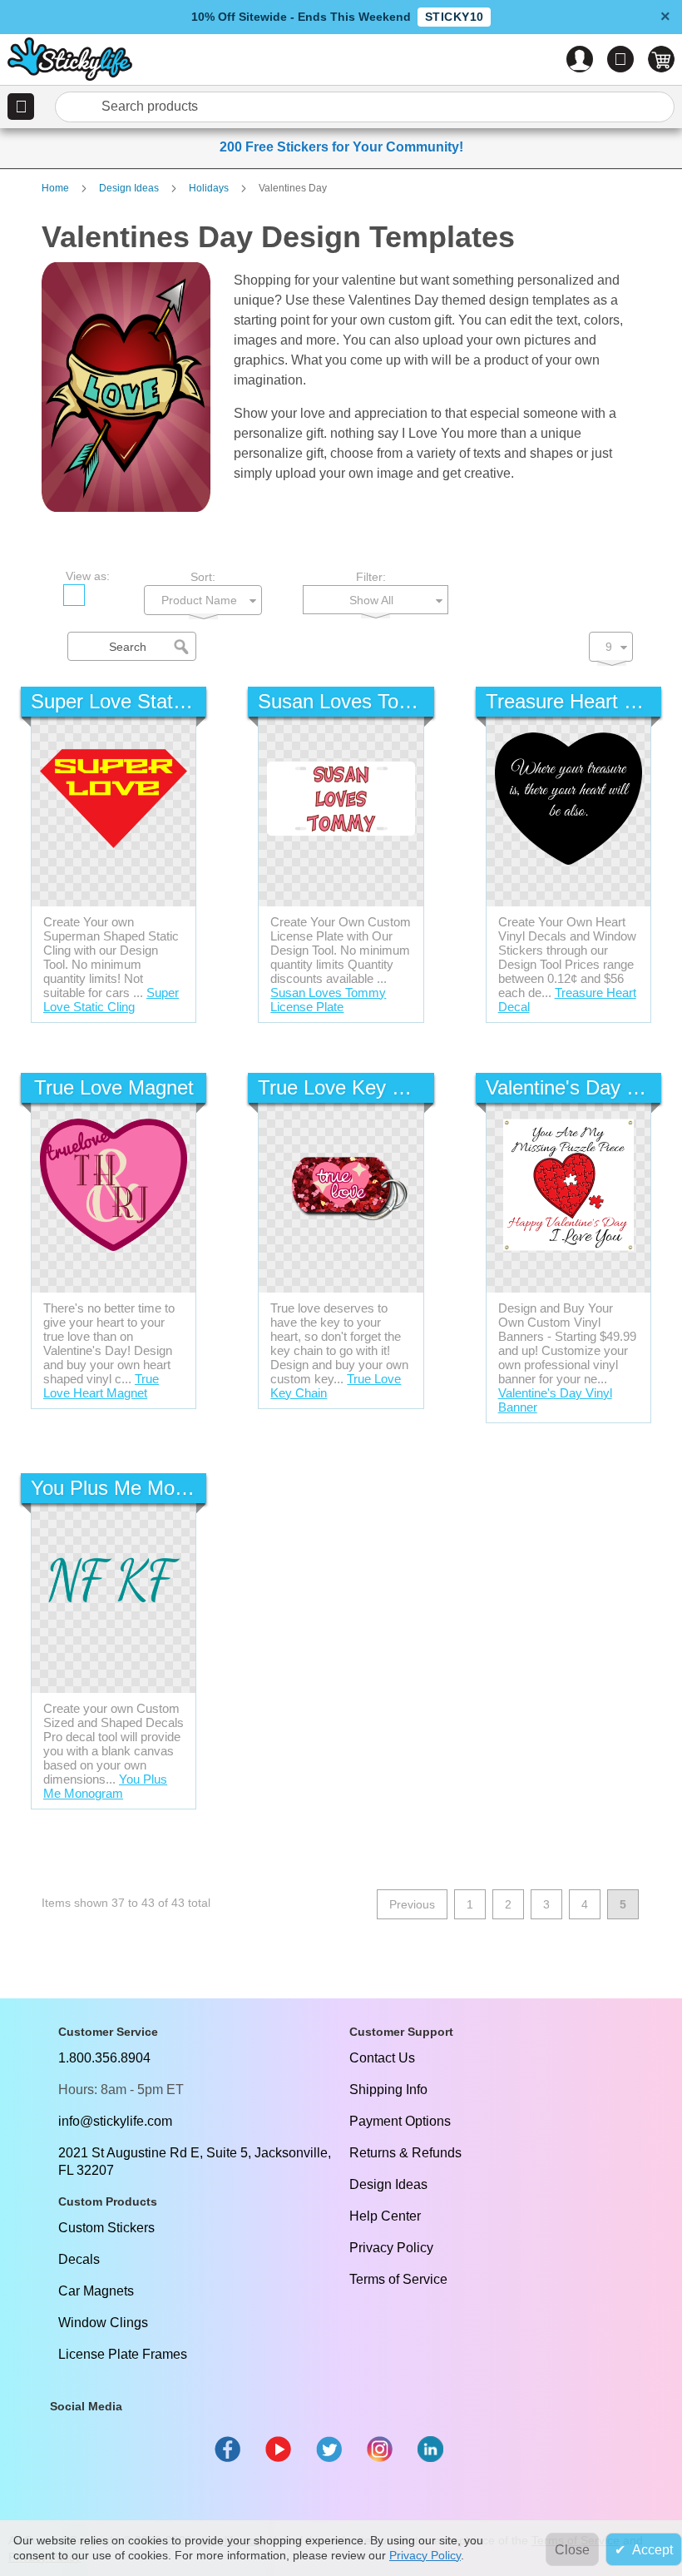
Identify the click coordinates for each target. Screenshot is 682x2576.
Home (57, 188)
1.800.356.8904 (104, 2058)
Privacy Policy (391, 2248)
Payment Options (400, 2121)
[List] (106, 595)
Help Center (385, 2216)
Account (580, 59)
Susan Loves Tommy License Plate (328, 1000)
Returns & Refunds (405, 2153)
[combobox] (373, 107)
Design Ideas (130, 188)
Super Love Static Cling (111, 1000)
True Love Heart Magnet (101, 1386)
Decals (79, 2259)
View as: (88, 576)
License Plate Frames (123, 2354)
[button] (21, 107)
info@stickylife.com (115, 2121)
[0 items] (661, 59)
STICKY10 (454, 17)
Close (572, 2550)
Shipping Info (388, 2090)
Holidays (210, 188)
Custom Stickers (106, 2228)
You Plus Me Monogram (105, 1786)
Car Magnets (96, 2291)
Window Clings (103, 2323)
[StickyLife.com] (70, 61)
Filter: (371, 577)
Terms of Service (398, 2279)
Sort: (203, 577)
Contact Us (382, 2058)
